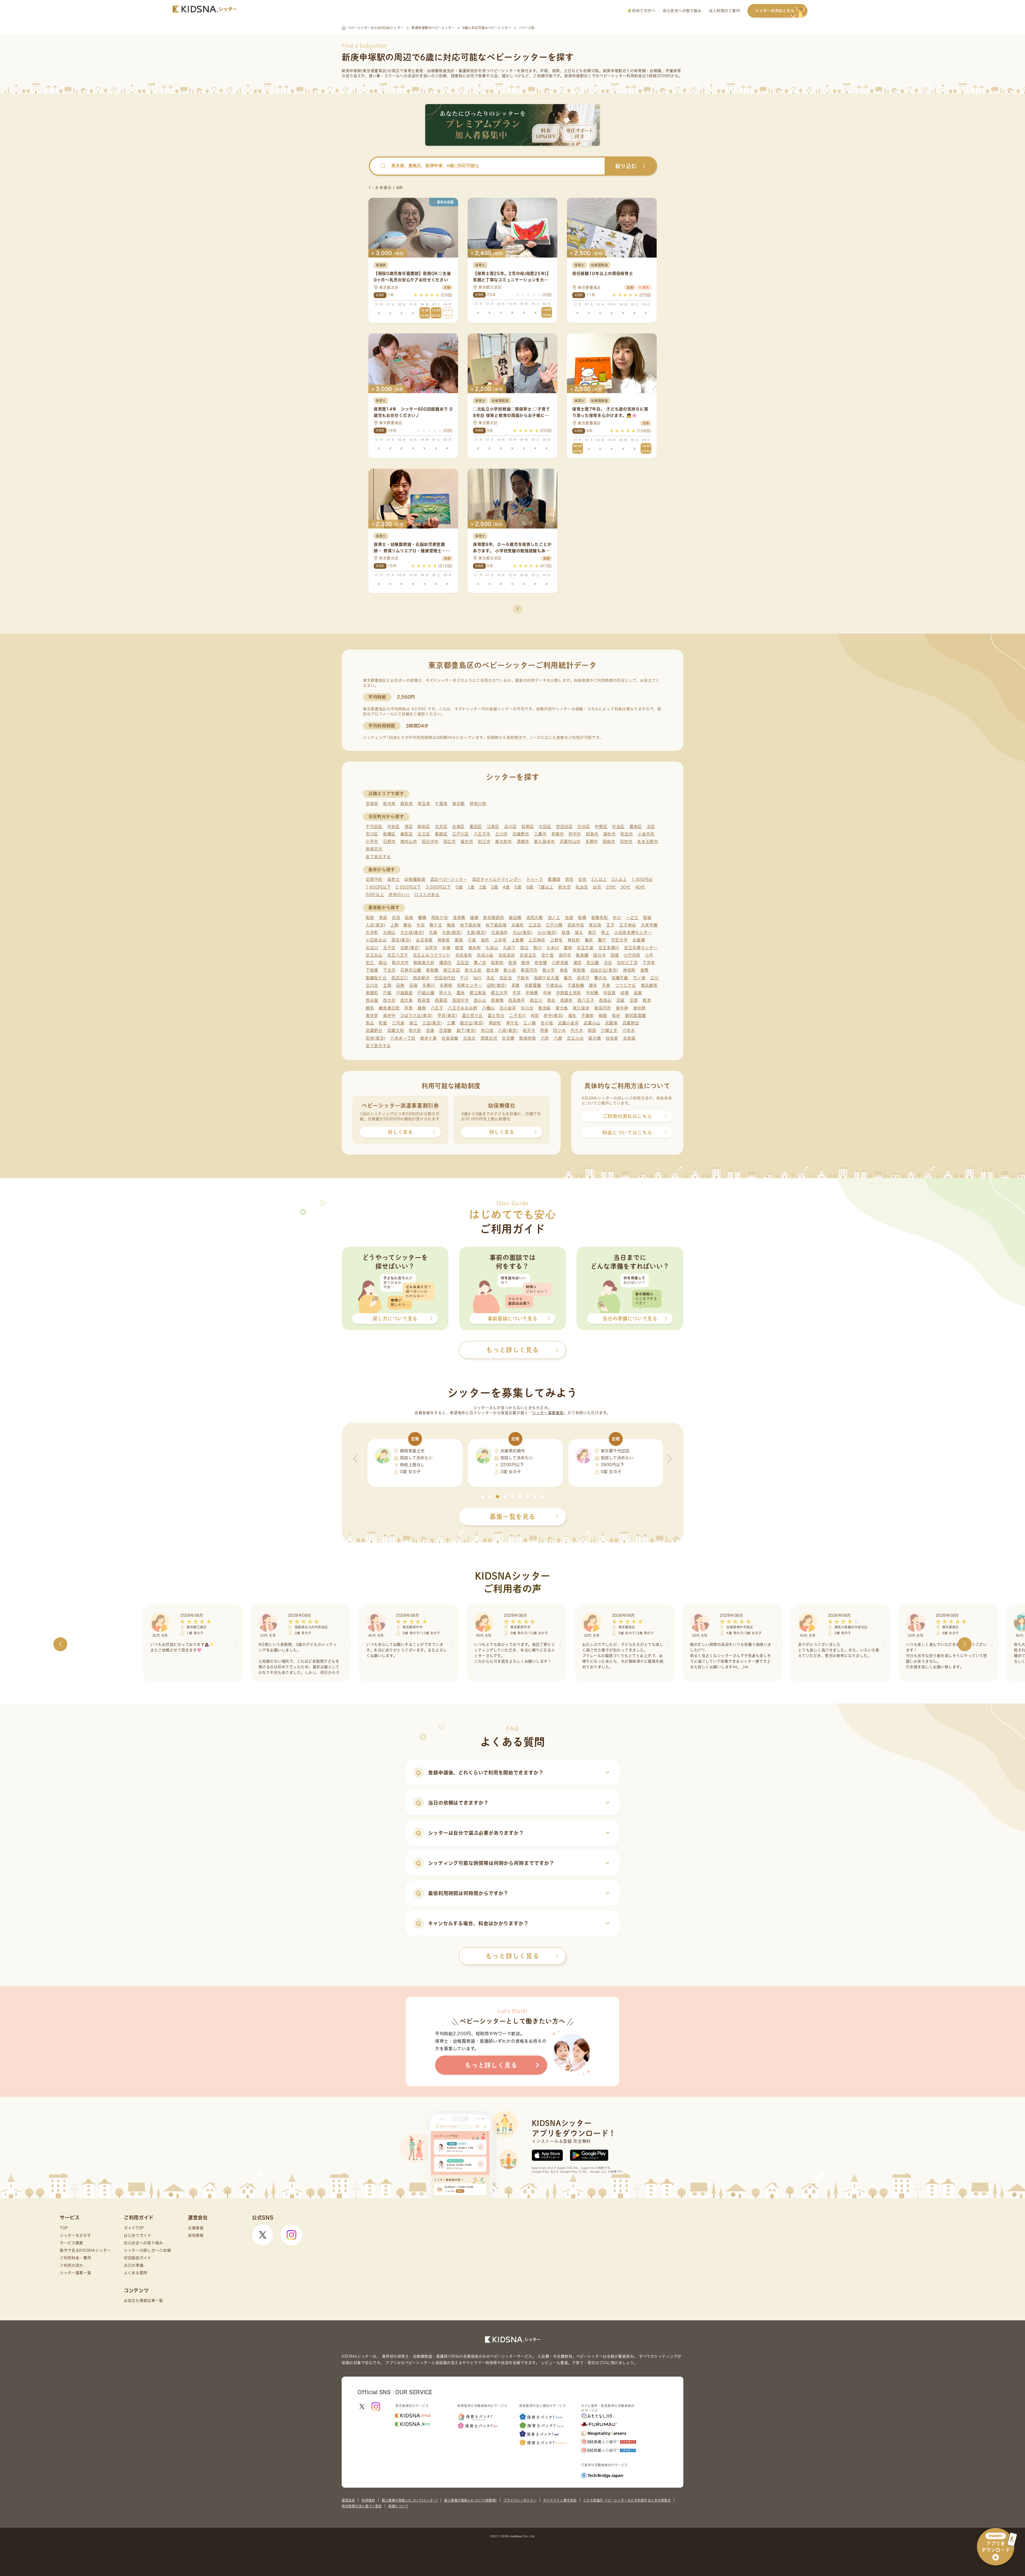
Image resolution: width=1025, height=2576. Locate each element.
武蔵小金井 (568, 1023)
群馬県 (407, 804)
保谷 (616, 1015)
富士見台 (496, 1015)
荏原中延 (576, 925)
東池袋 (544, 1008)
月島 (606, 985)
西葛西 (441, 1000)
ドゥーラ (535, 879)
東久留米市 (544, 841)
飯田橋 (515, 918)
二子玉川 (517, 1015)
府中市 (575, 834)
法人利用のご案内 (724, 11)
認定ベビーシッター (449, 879)
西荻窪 (424, 1000)
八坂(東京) (508, 1030)
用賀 (544, 1030)
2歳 (483, 887)
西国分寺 (461, 1000)
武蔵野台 (374, 1030)
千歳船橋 (576, 985)
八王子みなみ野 (463, 1008)
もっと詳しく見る (512, 1956)
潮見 (577, 963)
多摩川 (429, 985)
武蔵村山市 (570, 841)
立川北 (372, 985)
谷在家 (612, 1038)
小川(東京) (547, 932)
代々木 (577, 1030)
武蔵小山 (592, 1023)
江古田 (535, 925)
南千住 (512, 1023)
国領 (615, 955)
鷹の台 (600, 978)
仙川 (477, 978)
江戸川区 (461, 834)
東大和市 (504, 841)
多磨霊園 (533, 985)
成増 (624, 993)
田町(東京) (497, 985)
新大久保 (473, 970)
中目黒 (610, 993)
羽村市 (626, 841)
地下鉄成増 (496, 925)
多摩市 (592, 841)
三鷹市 (540, 834)
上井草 (500, 940)
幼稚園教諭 (415, 879)
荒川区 (372, 834)
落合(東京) (401, 940)
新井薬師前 (494, 918)
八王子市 (482, 834)
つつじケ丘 (626, 985)
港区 (409, 827)
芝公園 (593, 963)
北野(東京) (410, 948)
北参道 (629, 1038)
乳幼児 (582, 887)
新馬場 (579, 970)
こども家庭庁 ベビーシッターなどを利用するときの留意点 (627, 2500)
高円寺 (565, 955)
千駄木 (523, 978)
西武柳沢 (421, 978)
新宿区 (424, 827)
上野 (394, 925)
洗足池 (506, 978)
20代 (611, 887)
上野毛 (556, 940)
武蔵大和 (396, 1030)
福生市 (467, 841)
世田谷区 (564, 827)
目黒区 (528, 827)
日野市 (389, 841)
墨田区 (476, 827)
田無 (400, 985)
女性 (582, 879)
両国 (592, 1030)
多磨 (516, 985)
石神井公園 (411, 970)
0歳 (459, 887)
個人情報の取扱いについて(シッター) (410, 2500)
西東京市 (374, 849)
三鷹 (451, 1023)
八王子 (437, 1008)
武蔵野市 (521, 834)
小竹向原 (632, 955)
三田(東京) (432, 1023)
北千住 (389, 948)
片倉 (472, 940)
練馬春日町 (389, 1008)
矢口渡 (487, 1030)
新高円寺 (529, 970)
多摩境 (446, 985)
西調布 (567, 1000)
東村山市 (409, 841)
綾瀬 (474, 918)
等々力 (445, 993)
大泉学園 (649, 925)
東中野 (639, 1008)
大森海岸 (500, 932)
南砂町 (495, 1023)
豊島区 (636, 827)
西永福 (372, 1000)
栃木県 (389, 804)
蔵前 (568, 948)
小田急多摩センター (633, 932)
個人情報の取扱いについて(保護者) (470, 2500)
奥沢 (592, 932)
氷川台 (527, 1008)
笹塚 (512, 963)
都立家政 (478, 993)
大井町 (372, 932)
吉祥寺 (431, 948)
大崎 (433, 932)
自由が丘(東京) (604, 970)
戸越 (387, 993)
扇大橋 (595, 1038)
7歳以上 (546, 887)
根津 (647, 1000)
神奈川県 (478, 804)
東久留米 (581, 1008)
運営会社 (348, 2500)
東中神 (622, 1008)
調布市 (610, 834)
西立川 (536, 1000)
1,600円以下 (378, 887)
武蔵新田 (631, 1023)
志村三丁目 (627, 963)
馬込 (370, 1023)
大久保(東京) (412, 932)
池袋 (569, 918)
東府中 (389, 1015)
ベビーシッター (503, 71)
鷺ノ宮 (480, 963)
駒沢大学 (400, 963)
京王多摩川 (609, 948)
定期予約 (374, 879)
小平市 (372, 841)
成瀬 (638, 993)
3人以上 (619, 879)
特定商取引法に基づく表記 (362, 2506)
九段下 (509, 948)
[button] (483, 1497)
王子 (610, 925)
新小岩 (510, 970)
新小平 (549, 970)
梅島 (451, 925)
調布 (593, 985)
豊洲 (461, 993)
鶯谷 (407, 925)
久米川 (553, 948)
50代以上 (375, 895)
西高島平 (517, 1000)
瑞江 (413, 1023)
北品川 (372, 948)
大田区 (545, 827)
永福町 (518, 925)
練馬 (370, 1008)
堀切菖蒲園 (635, 1015)
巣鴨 (644, 970)
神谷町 (574, 940)
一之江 (632, 918)
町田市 (627, 834)
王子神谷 (628, 925)
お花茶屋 (424, 940)
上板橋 (518, 940)
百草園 (445, 1030)
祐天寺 (529, 1030)
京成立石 (528, 955)
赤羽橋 (508, 1038)
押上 (605, 932)
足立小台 (575, 1038)
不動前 (588, 1015)
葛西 (459, 940)
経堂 (459, 948)
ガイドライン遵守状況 (560, 2500)
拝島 (409, 1008)
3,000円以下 (438, 887)
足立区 (424, 834)
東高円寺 (603, 1008)
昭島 (409, 918)
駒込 (383, 963)
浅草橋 (459, 918)
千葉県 (441, 804)
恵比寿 (595, 925)
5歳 (518, 887)
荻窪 (566, 932)
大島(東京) (452, 932)
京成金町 (464, 955)
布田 (535, 1015)
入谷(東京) (376, 925)
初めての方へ (643, 11)
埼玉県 (424, 804)
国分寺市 (430, 841)
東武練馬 (649, 985)
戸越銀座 (405, 993)
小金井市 (646, 834)
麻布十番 (429, 1038)
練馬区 (407, 834)
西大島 (407, 1000)
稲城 (647, 918)
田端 (413, 985)
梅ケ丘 (436, 925)
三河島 (398, 1023)
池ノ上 (554, 918)
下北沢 (389, 970)
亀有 (589, 940)
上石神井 (537, 940)
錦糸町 (475, 948)
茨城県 (372, 804)
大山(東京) (523, 932)
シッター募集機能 (548, 1413)
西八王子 (586, 1000)
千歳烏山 (554, 985)
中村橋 (592, 993)
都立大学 (499, 993)
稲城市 (609, 841)
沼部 (634, 1000)
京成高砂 (507, 955)
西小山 (480, 1000)
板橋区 (389, 834)
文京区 (441, 827)
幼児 (597, 887)
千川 (464, 978)
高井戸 (583, 978)
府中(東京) (554, 1015)
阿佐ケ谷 (440, 918)
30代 (626, 887)
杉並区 (618, 827)
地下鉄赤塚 (470, 925)
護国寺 (445, 963)
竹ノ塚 (639, 978)
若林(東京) (376, 1038)
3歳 (494, 887)
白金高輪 (450, 1038)
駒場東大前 (424, 963)
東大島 (562, 1008)
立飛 (387, 985)
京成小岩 (485, 955)
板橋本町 (600, 918)
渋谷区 (584, 827)
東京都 (458, 804)
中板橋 (532, 993)
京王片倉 (585, 948)
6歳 (530, 887)
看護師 (554, 879)
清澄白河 (489, 1038)
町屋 (383, 1023)
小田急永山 (376, 940)
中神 (547, 993)
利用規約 (368, 2500)
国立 (524, 948)
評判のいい (399, 895)
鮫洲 (525, 963)
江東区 (493, 827)
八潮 (558, 1038)
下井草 (649, 963)
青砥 (383, 918)
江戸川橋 (554, 925)
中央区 (394, 827)
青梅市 (557, 834)
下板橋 (372, 970)
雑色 (568, 978)
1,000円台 (642, 879)
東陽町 (372, 993)
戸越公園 (426, 993)
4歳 (506, 887)
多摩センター (470, 985)
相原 (370, 918)
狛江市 (484, 841)
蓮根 (422, 1008)
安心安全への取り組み (682, 11)
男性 (569, 879)
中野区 (601, 827)
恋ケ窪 (548, 955)
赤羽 (396, 918)
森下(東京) (466, 1030)
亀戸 (602, 940)
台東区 (458, 827)
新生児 (564, 887)
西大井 (389, 1000)
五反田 (463, 963)
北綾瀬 (639, 940)
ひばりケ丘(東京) (417, 1015)
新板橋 (432, 970)
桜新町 (497, 963)
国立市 (450, 841)
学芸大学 (619, 940)
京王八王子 (398, 955)
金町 (485, 940)
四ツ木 (559, 1030)
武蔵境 (611, 1023)
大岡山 (389, 932)
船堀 (603, 1015)
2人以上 (599, 879)
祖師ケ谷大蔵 (546, 978)
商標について (398, 2506)
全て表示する (378, 857)
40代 (640, 887)
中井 (517, 993)
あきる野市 (648, 841)
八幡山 (488, 1008)
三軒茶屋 (560, 963)
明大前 (415, 1030)
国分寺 (599, 955)
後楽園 (582, 955)
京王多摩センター (641, 948)
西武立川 (400, 978)
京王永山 (374, 955)
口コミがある (427, 895)
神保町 (629, 970)
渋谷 (608, 963)
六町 (545, 1038)
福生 (572, 1015)
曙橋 (422, 918)
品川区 (510, 827)
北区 (651, 827)
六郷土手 (609, 1030)
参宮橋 (541, 963)
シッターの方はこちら (775, 11)
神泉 (564, 970)
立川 (654, 978)
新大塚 (493, 970)
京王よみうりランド (432, 955)
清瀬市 (523, 841)
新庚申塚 (528, 1038)
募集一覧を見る (512, 1517)
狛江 (370, 963)
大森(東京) (476, 932)
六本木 (629, 1030)
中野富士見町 (569, 993)
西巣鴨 (497, 1000)
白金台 (469, 1038)
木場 (446, 948)
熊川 (537, 948)
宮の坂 (547, 1023)
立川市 (501, 834)
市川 (617, 918)
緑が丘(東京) (472, 1023)
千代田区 (374, 827)
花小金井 (508, 1008)
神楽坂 (444, 940)
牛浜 (421, 925)
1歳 (471, 887)
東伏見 (372, 1015)
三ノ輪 (529, 1023)
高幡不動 (620, 978)
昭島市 (592, 834)
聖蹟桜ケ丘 (376, 978)
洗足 (490, 978)
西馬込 (605, 1000)
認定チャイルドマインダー (497, 879)
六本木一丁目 (403, 1038)
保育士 (394, 879)
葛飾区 (441, 834)
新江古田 (452, 970)
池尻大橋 (535, 918)
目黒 (430, 1030)
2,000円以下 (408, 887)
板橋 (582, 918)
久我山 (492, 948)
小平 (649, 955)
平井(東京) (447, 1015)
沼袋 (620, 1000)
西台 (551, 1000)
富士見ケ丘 (473, 1015)
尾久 (579, 932)
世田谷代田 (445, 978)
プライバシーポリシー (520, 2500)
